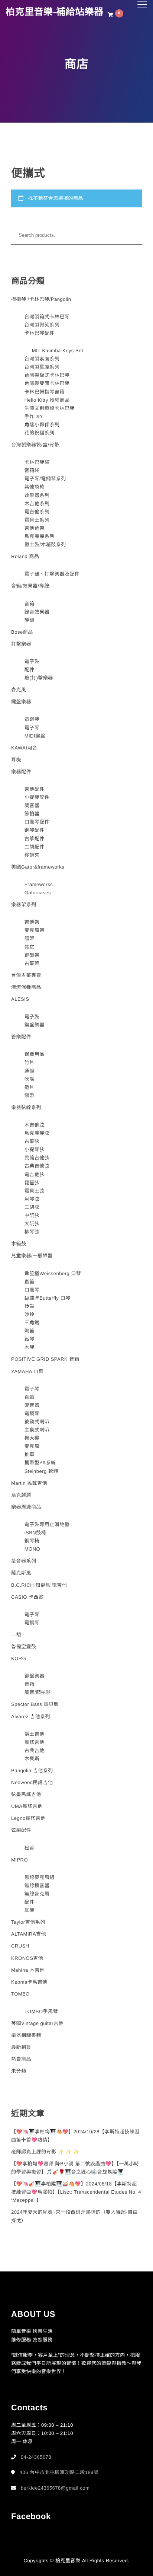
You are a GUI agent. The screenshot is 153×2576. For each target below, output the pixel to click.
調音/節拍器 (38, 1692)
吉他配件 (35, 789)
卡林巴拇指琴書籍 (45, 392)
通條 (30, 1071)
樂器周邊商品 (26, 1507)
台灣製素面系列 (42, 359)
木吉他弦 (35, 1125)
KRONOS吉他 (27, 1958)
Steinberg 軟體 (41, 1471)
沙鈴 (30, 1314)
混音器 (32, 1405)
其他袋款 (35, 487)
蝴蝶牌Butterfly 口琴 (48, 1298)
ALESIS (20, 999)
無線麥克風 (37, 1894)
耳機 (16, 760)
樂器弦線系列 (26, 1107)
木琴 (30, 1347)
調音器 (32, 805)
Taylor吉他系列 (28, 1922)
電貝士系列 (37, 520)
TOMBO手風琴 (41, 2011)
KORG (19, 1658)
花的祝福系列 (40, 433)
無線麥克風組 (40, 1877)
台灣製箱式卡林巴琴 (47, 317)
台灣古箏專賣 (26, 975)
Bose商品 (22, 632)
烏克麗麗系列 (40, 536)
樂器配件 (21, 772)
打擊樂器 (21, 644)
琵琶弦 (32, 1183)
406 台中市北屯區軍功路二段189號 (59, 2472)
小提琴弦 (35, 1150)
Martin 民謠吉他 (29, 1483)
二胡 (16, 1635)
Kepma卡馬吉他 (29, 1982)
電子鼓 (32, 661)
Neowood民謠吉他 (32, 1782)
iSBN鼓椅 (35, 1533)
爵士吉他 (35, 1734)
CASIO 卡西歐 (27, 1597)
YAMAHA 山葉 (27, 1371)
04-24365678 (36, 2457)
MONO (32, 1549)
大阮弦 (32, 1224)
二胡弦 (32, 1207)
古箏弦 (32, 1141)
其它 (30, 947)
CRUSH (20, 1946)
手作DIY (34, 416)
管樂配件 (21, 1037)
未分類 (19, 2071)
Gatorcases (38, 893)
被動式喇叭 (37, 1422)
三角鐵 (32, 1323)
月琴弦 (32, 1199)
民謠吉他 (35, 1742)
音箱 (30, 604)
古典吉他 (35, 1750)
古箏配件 (35, 839)
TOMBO (20, 1994)
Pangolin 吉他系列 (32, 1771)
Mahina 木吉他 (28, 1970)
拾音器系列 (24, 1561)
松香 (30, 1848)
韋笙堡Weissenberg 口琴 (53, 1273)
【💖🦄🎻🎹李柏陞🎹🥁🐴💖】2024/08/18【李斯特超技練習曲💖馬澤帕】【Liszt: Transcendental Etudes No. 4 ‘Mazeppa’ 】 (76, 2192)
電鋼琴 (32, 719)
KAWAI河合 (24, 748)
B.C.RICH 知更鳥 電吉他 (39, 1585)
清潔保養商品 (26, 987)
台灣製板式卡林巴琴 (47, 375)
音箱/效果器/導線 (30, 586)
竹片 (30, 1062)
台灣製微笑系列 (42, 325)
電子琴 (32, 728)
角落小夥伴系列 (42, 425)
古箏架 (32, 963)
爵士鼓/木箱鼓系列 (45, 545)
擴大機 (32, 1438)
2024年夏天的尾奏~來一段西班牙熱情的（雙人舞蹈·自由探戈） (74, 2216)
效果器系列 (37, 495)
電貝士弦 (35, 1191)
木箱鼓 (19, 1244)
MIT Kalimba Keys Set (58, 351)
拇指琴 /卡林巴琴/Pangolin (41, 299)
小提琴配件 (37, 797)
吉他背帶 (35, 528)
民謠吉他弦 (37, 1158)
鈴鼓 (30, 1306)
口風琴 (32, 1290)
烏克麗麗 (21, 1495)
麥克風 (19, 690)
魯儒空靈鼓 (24, 1647)
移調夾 (32, 855)
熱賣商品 (21, 2059)
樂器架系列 (24, 905)
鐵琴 (30, 1339)
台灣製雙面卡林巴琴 (47, 383)
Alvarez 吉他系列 (31, 1717)
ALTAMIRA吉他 (29, 1934)
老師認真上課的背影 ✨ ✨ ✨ (45, 2152)
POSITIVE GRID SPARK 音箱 (45, 1359)
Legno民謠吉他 (28, 1818)
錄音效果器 (37, 612)
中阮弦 (32, 1215)
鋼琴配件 (35, 830)
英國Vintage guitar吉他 (37, 2023)
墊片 (30, 1087)
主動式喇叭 (37, 1430)
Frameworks (39, 884)
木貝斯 (32, 1759)
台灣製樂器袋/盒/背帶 (35, 445)
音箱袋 (32, 470)
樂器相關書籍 (26, 2035)
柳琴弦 (32, 1232)
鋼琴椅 (32, 1541)
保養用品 (35, 1054)
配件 (30, 670)
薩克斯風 (21, 1573)
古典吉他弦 (37, 1166)
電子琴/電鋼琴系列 (45, 479)
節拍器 (32, 814)
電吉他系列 (37, 512)
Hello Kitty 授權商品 (47, 400)
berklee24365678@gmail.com (55, 2488)
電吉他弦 (35, 1174)
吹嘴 (30, 1079)
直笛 (30, 1282)
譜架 (30, 938)
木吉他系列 (37, 504)
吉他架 (32, 922)
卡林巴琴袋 (37, 462)
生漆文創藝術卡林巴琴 (50, 408)
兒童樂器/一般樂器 (32, 1256)
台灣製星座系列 (42, 367)
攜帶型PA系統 (40, 1463)
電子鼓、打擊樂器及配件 (52, 574)
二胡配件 (35, 847)
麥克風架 (35, 930)
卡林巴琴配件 (40, 333)
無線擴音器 (37, 1886)
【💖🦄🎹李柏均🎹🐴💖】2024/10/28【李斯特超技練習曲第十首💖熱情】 (75, 2136)
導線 (30, 620)
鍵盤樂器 (21, 702)
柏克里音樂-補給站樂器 (55, 12)
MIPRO (19, 1860)
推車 (30, 1454)
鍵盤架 (32, 955)
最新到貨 (21, 2047)
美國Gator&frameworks (38, 867)
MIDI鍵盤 (35, 736)
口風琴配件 (37, 822)
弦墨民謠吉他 (26, 1794)
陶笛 (30, 1331)
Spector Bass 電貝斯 (35, 1704)
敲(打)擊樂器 (39, 678)
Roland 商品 (25, 556)
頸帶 (30, 1096)
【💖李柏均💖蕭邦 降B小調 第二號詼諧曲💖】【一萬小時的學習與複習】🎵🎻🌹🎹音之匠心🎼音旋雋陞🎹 (75, 2168)
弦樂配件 (21, 1830)
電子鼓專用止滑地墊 (47, 1524)
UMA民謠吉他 (27, 1806)
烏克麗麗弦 (37, 1133)
